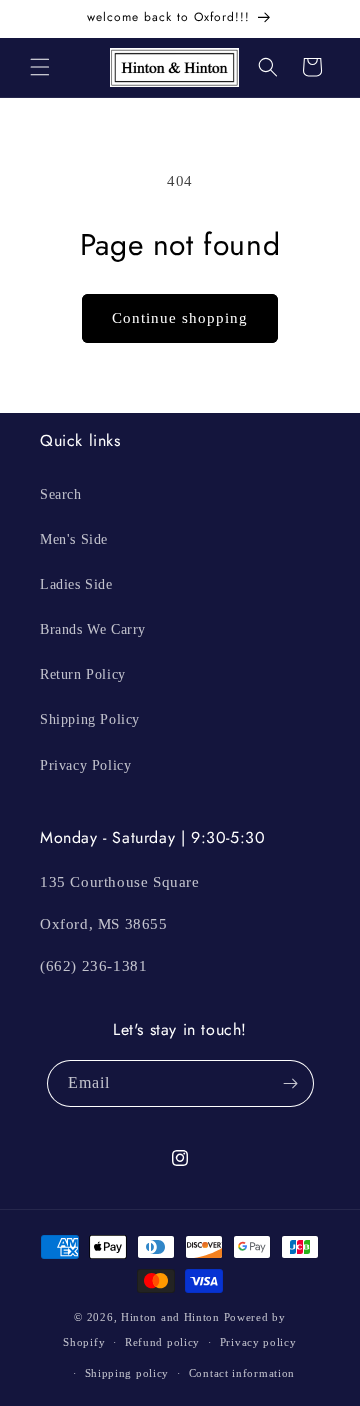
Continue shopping (180, 318)
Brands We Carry (93, 629)
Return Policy (83, 674)
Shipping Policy (90, 719)
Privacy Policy (85, 765)
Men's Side (74, 539)
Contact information (242, 1373)
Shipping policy (127, 1373)
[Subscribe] (291, 1083)
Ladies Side (76, 584)
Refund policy (162, 1342)
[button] (40, 67)
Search (61, 494)
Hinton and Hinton (170, 1317)
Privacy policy (258, 1342)
